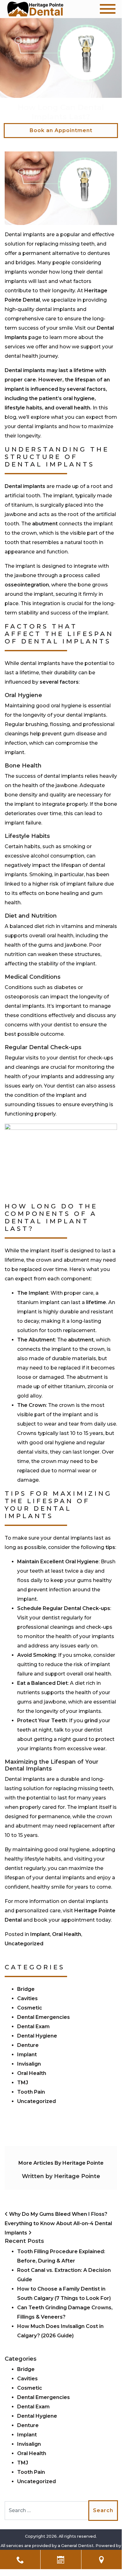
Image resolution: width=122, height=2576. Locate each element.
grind (91, 1721)
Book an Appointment (61, 130)
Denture (28, 2045)
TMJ (23, 2083)
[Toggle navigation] (108, 9)
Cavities (27, 1998)
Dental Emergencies (44, 2017)
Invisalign (29, 2064)
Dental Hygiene (37, 2036)
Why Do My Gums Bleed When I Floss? (58, 2214)
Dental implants (25, 486)
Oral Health (67, 1934)
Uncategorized (24, 1944)
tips (110, 1547)
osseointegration (27, 585)
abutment (45, 524)
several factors (59, 682)
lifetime (96, 1302)
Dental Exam (33, 2026)
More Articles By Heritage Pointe (61, 2163)
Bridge (26, 1989)
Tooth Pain (31, 2092)
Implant (40, 1934)
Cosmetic (30, 2008)
